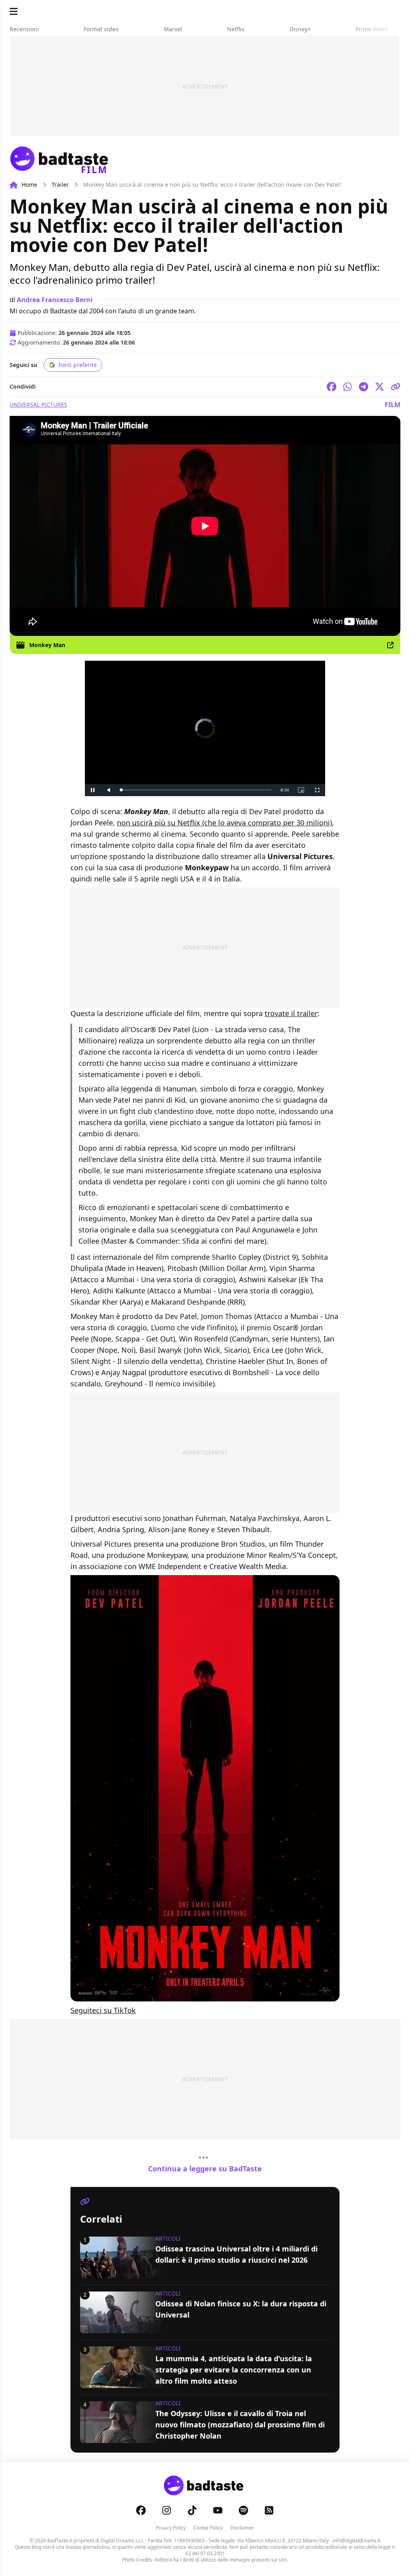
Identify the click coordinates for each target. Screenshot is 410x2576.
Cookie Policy (208, 2528)
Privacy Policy (171, 2528)
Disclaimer (242, 2528)
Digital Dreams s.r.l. (122, 2541)
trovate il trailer (291, 1013)
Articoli (168, 2238)
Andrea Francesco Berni (55, 300)
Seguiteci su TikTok (103, 2010)
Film (393, 405)
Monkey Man (47, 645)
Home (29, 185)
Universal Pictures (38, 404)
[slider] (188, 790)
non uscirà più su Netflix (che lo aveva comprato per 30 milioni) (224, 823)
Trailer (60, 185)
